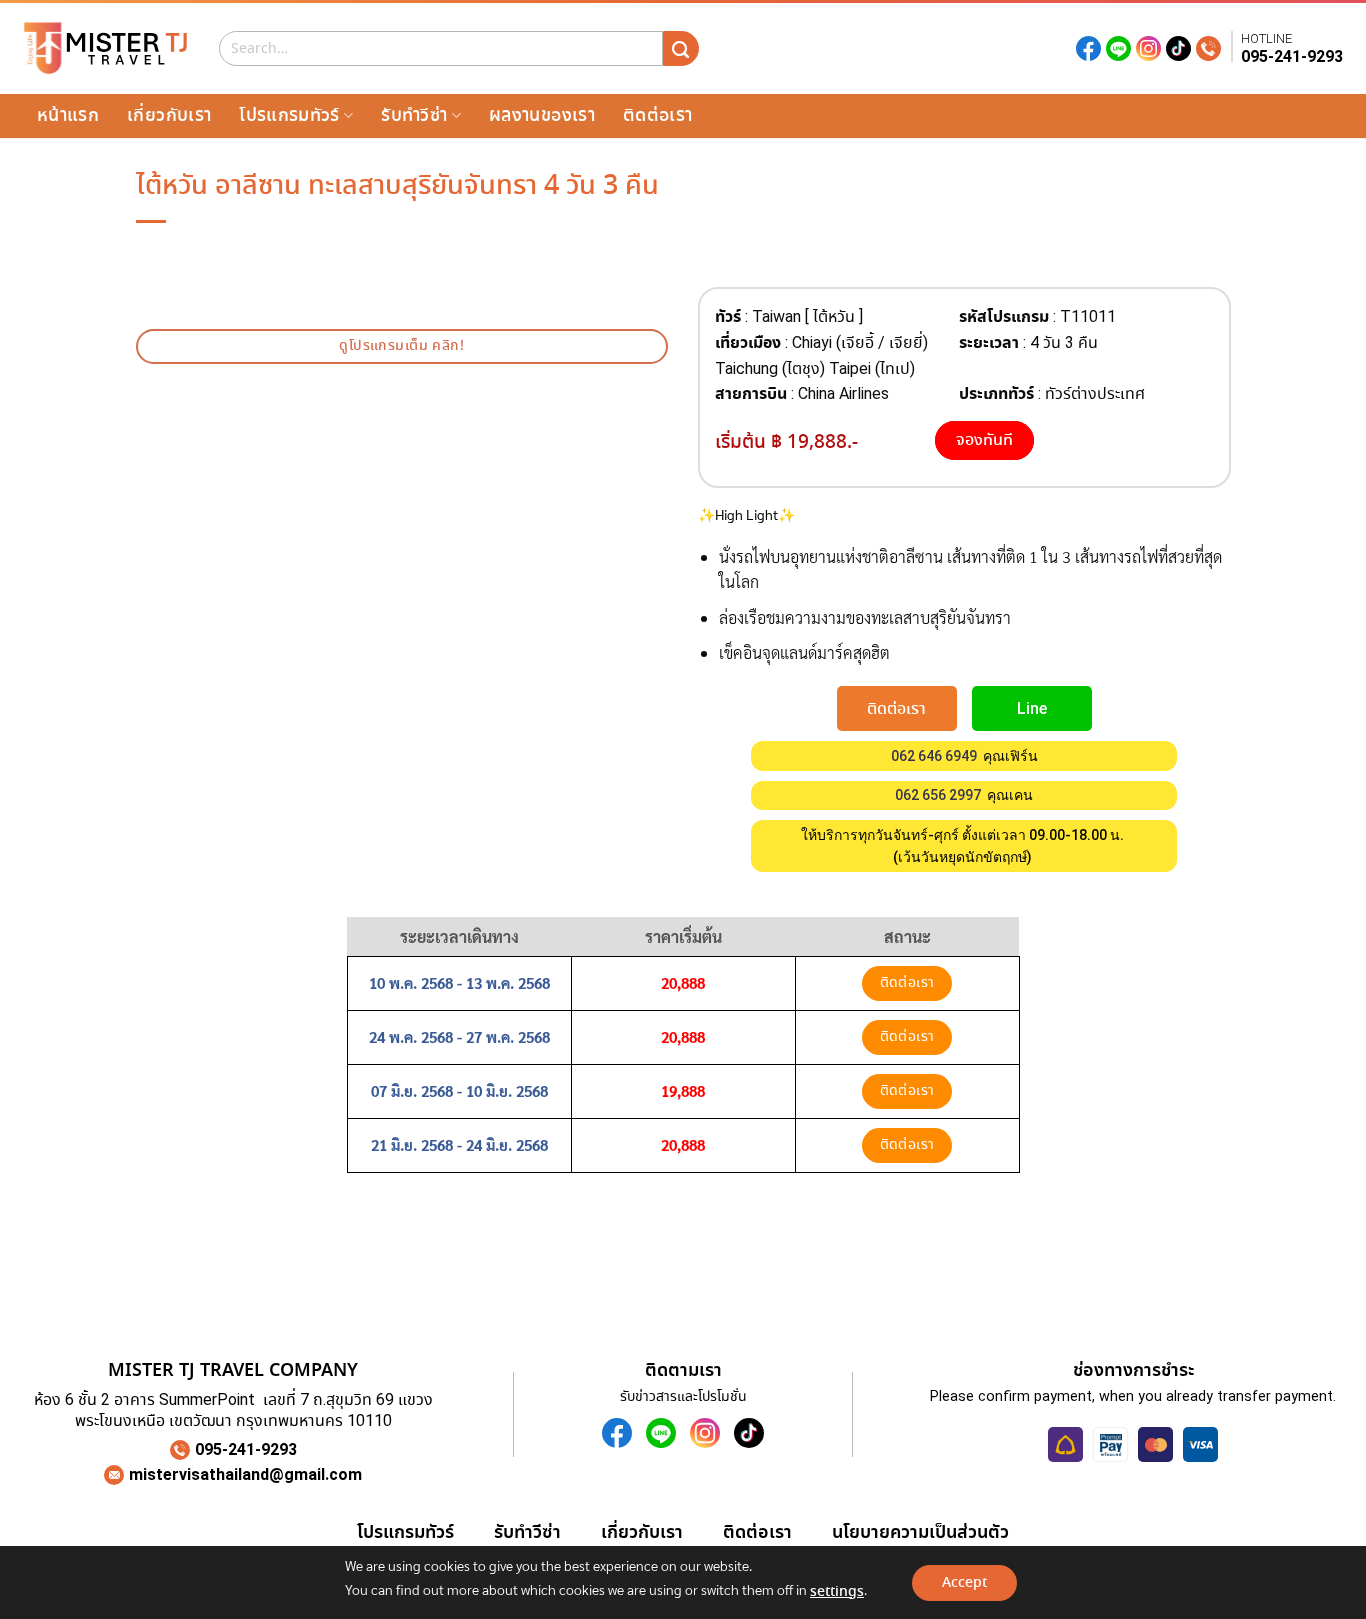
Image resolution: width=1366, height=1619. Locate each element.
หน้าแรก (68, 115)
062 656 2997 (938, 795)
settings (837, 1592)
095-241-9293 (1292, 56)
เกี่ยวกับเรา (169, 115)
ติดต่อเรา (657, 115)
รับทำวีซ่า (414, 115)
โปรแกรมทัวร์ (289, 115)
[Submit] (681, 48)
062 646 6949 (934, 756)
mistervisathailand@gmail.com (245, 1474)
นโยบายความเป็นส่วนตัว (920, 1532)
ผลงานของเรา (542, 115)
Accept (964, 1583)
